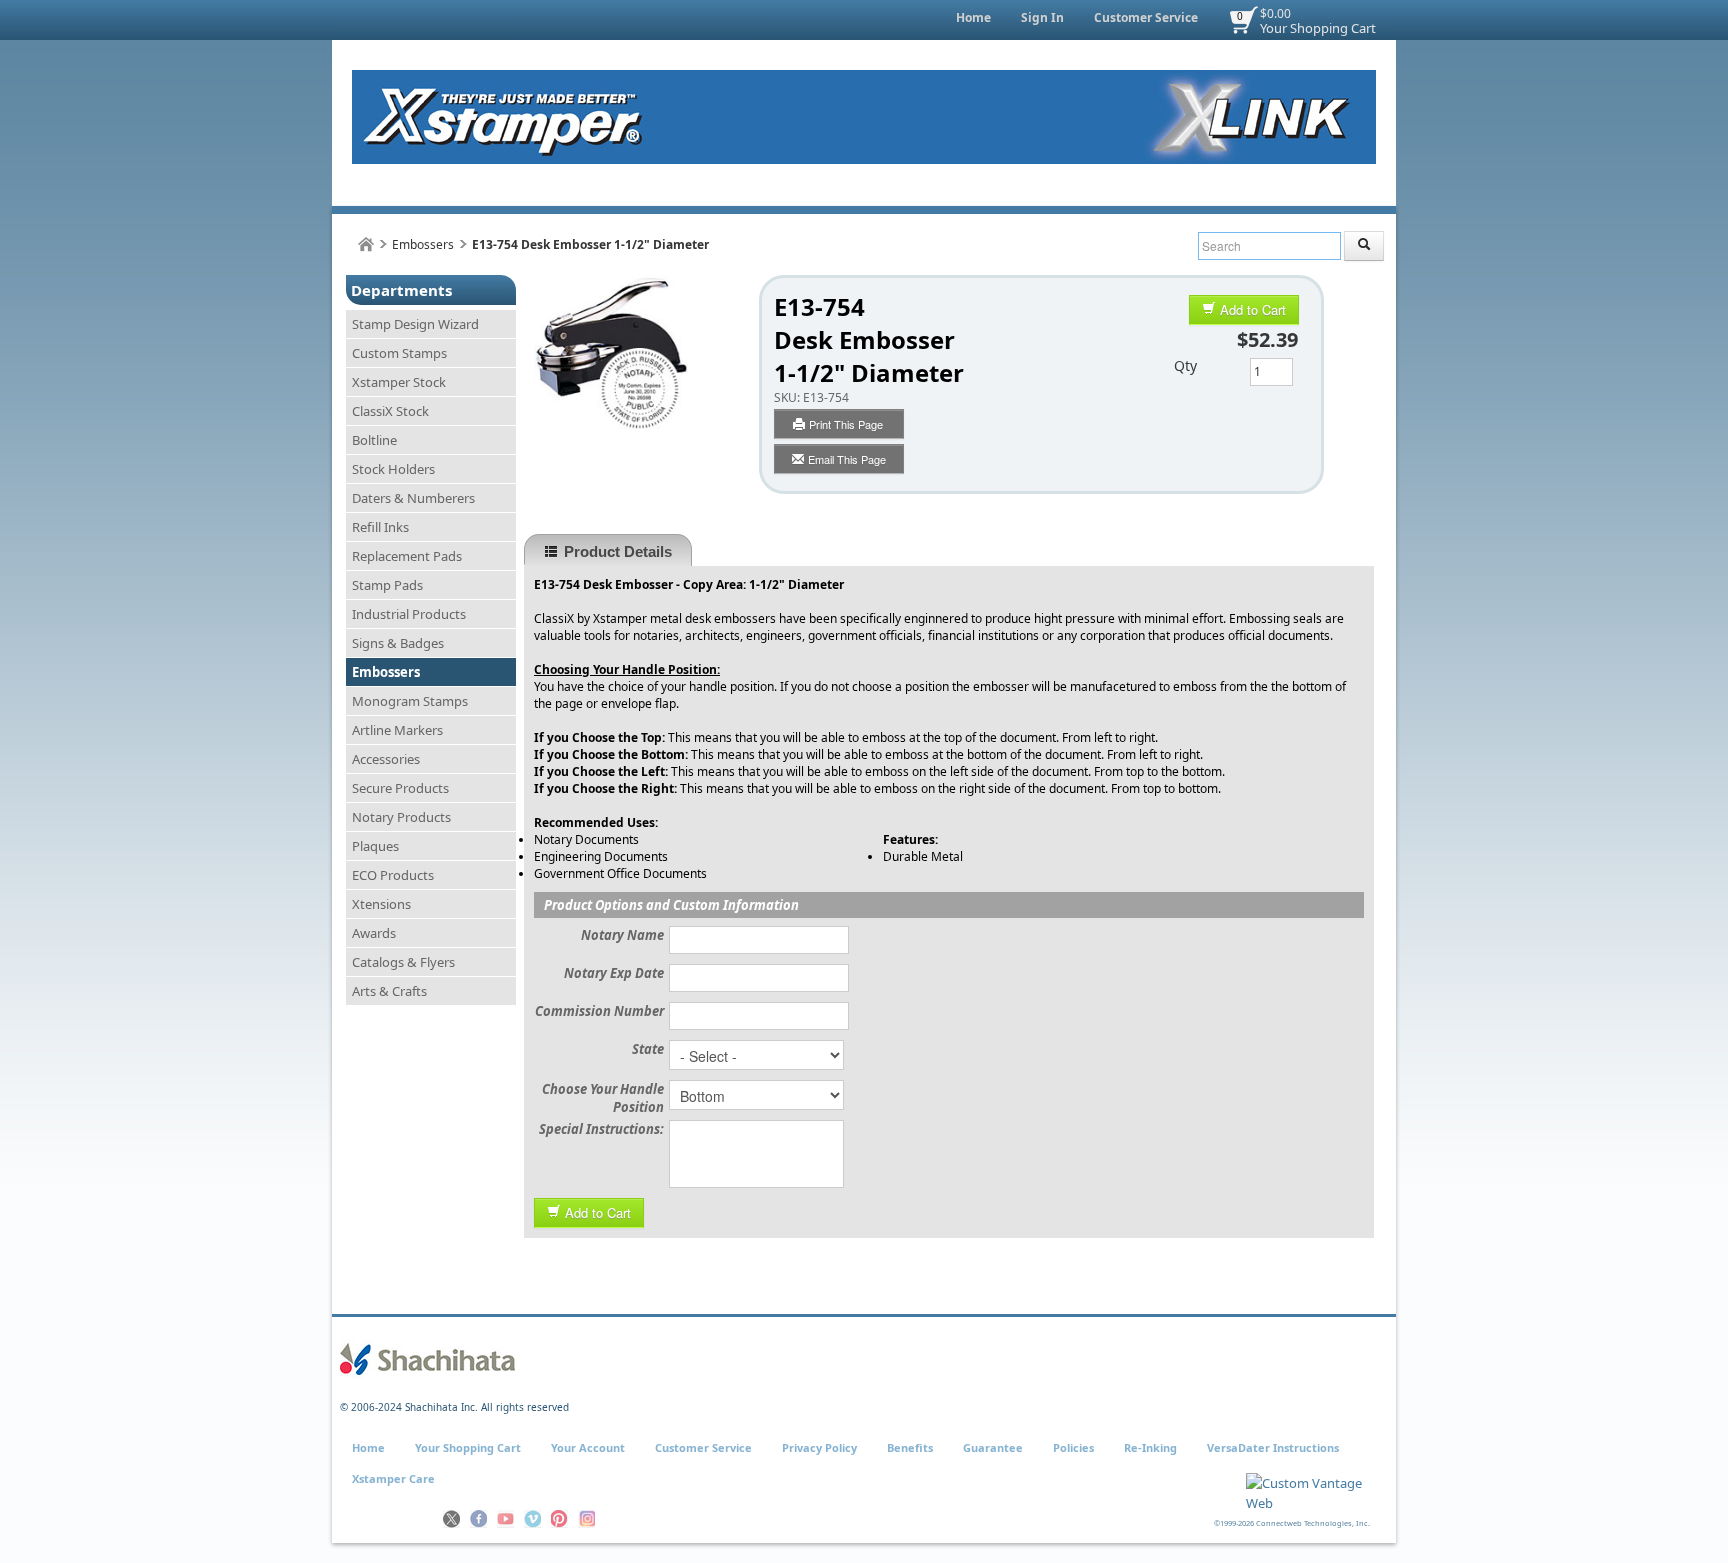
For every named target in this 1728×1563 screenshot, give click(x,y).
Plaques (375, 846)
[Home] (366, 244)
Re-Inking (1150, 1447)
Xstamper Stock (399, 382)
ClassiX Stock (390, 411)
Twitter (451, 1519)
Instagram (586, 1519)
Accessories (386, 759)
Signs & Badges (398, 643)
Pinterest (559, 1519)
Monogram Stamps (410, 701)
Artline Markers (397, 730)
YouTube (505, 1519)
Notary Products (401, 817)
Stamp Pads (387, 585)
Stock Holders (393, 469)
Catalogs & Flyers (403, 962)
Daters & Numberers (413, 498)
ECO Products (393, 875)
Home (973, 17)
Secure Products (400, 788)
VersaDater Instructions (1273, 1447)
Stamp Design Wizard (415, 324)
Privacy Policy (819, 1447)
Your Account (588, 1447)
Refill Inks (380, 527)
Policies (1073, 1447)
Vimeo (532, 1519)
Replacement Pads (407, 556)
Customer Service (1146, 17)
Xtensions (381, 904)
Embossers (423, 244)
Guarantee (993, 1447)
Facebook (478, 1519)
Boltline (374, 440)
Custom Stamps (399, 353)
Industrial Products (409, 614)
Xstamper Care (393, 1478)
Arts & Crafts (389, 991)
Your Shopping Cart (1318, 28)
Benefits (910, 1447)
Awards (374, 933)
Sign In (1042, 17)
